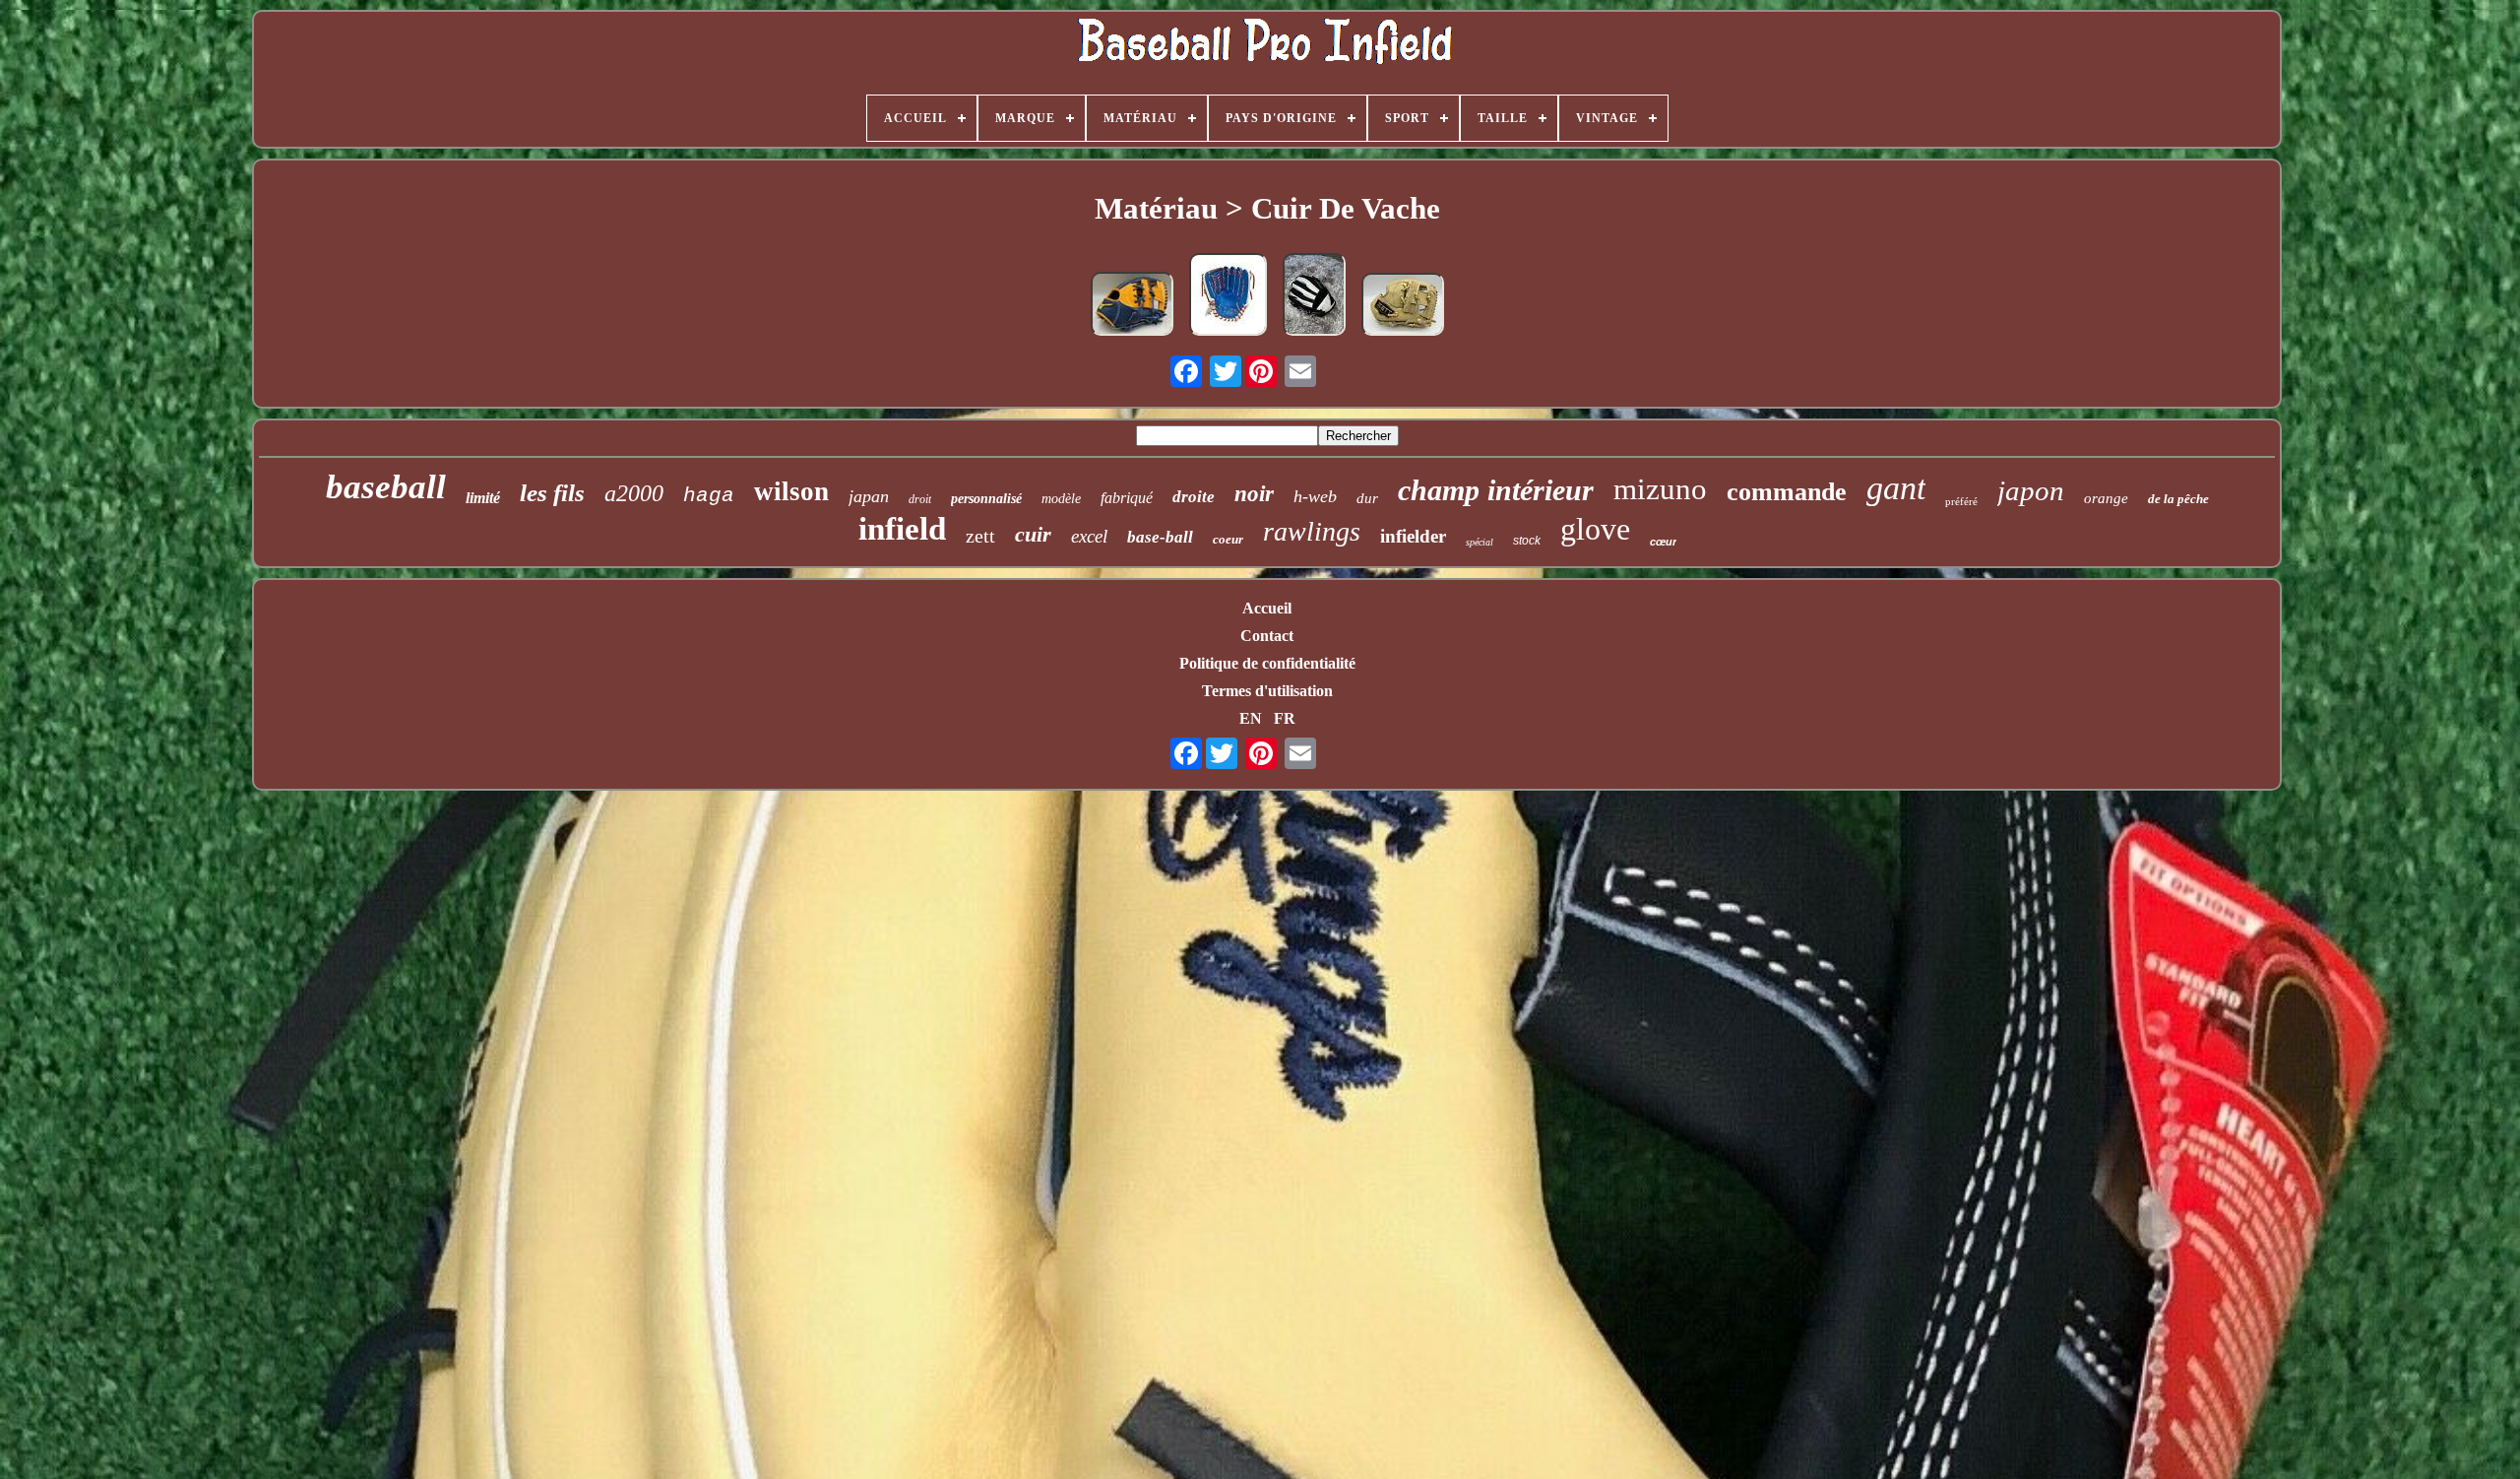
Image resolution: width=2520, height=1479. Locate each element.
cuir (1033, 534)
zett (980, 536)
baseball (386, 487)
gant (1896, 488)
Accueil (1267, 608)
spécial (1480, 542)
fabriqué (1127, 498)
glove (1595, 529)
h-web (1315, 496)
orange (2106, 498)
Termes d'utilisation (1267, 691)
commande (1787, 492)
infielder (1413, 536)
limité (483, 498)
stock (1527, 541)
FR (1285, 718)
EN (1251, 718)
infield (902, 529)
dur (1367, 498)
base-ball (1160, 537)
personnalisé (986, 499)
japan (869, 496)
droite (1194, 497)
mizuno (1660, 489)
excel (1089, 536)
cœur (1663, 542)
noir (1254, 494)
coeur (1228, 539)
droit (920, 499)
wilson (791, 491)
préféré (1961, 501)
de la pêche (2178, 499)
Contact (1267, 636)
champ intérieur (1496, 490)
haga (709, 496)
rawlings (1312, 531)
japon (2031, 490)
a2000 (634, 493)
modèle (1061, 499)
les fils (552, 493)
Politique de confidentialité (1267, 663)
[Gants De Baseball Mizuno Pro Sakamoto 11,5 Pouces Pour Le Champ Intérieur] (1132, 306)
